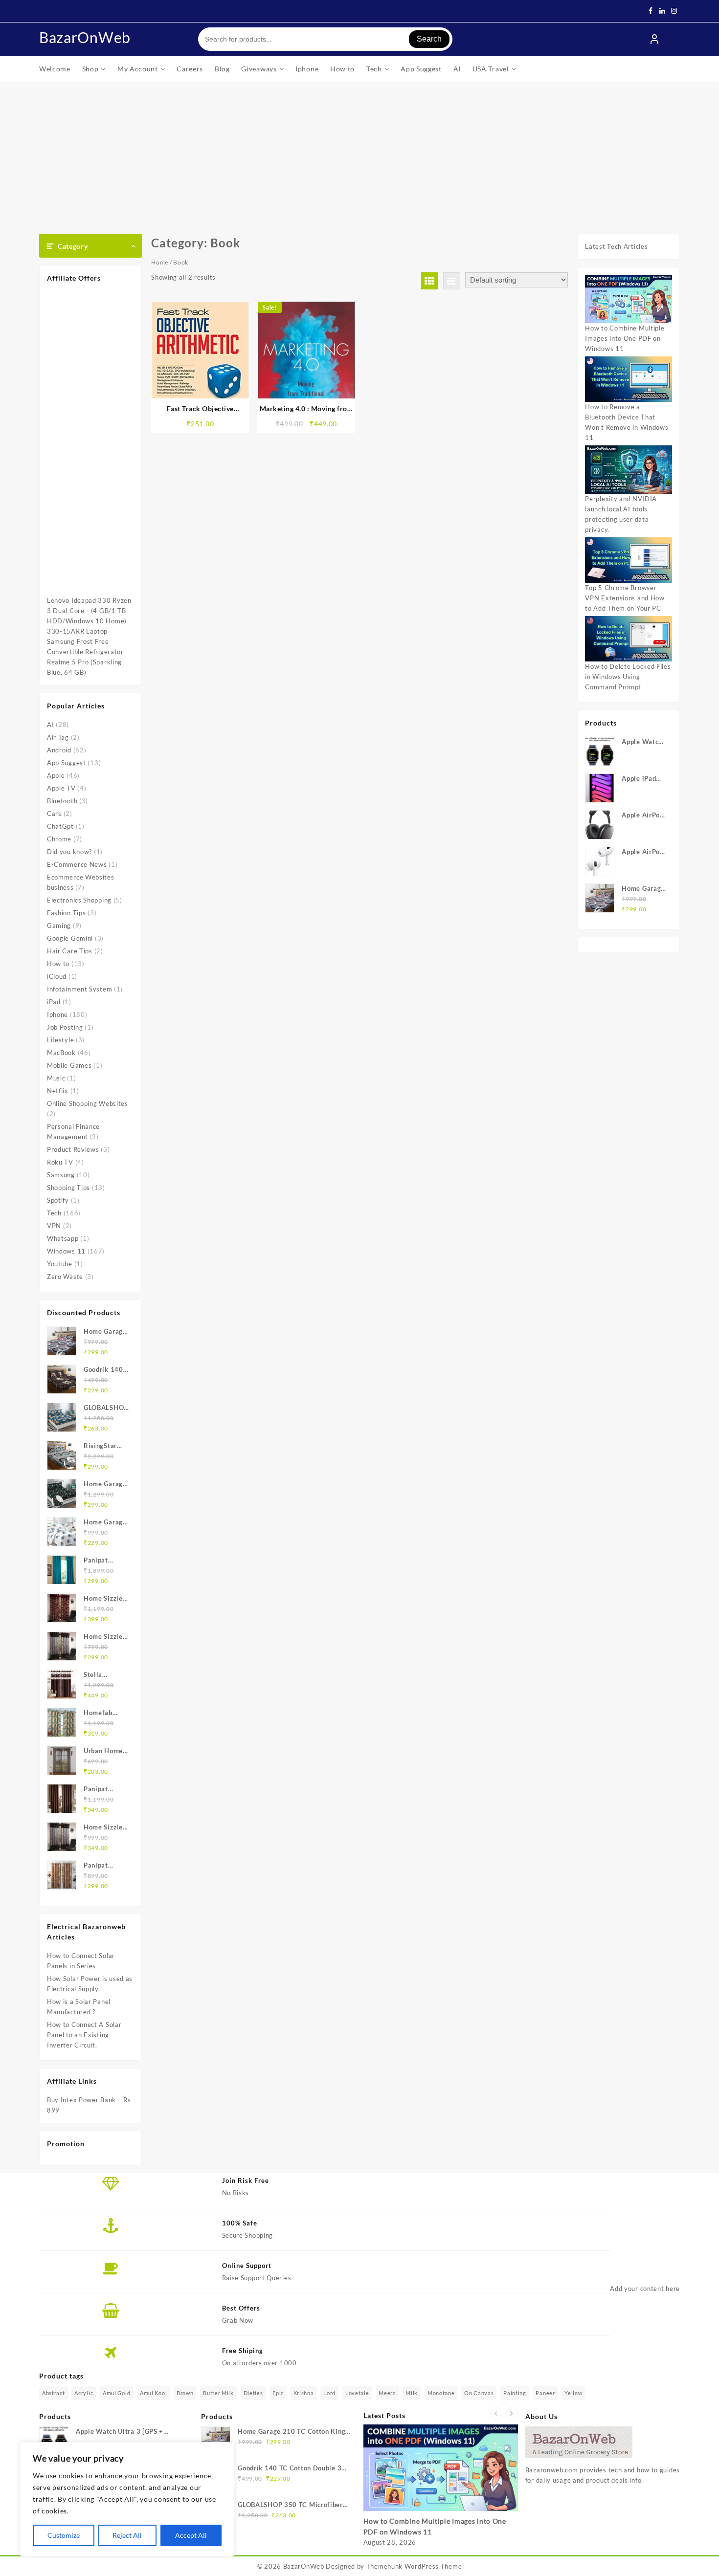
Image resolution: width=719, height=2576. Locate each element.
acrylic (84, 2393)
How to (58, 964)
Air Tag (58, 737)
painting (515, 2393)
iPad (54, 1002)
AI (50, 725)
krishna (304, 2393)
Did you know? (69, 852)
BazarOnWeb (85, 37)
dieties (253, 2393)
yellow (573, 2393)
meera (387, 2393)
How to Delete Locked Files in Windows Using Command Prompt (628, 677)
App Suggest (67, 763)
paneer (545, 2393)
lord (329, 2393)
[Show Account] (654, 39)
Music (56, 1078)
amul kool (153, 2393)
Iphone (57, 1014)
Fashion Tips (66, 913)
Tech (54, 1213)
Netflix (58, 1091)
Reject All (127, 2535)
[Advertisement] (359, 155)
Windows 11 (66, 1251)
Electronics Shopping (79, 900)
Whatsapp (63, 1238)
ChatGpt (60, 826)
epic (278, 2393)
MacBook (61, 1053)
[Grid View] (430, 281)
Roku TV (60, 1162)
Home (160, 262)
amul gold (116, 2393)
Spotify (58, 1200)
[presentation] (496, 2413)
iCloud (57, 976)
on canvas (479, 2393)
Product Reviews (73, 1149)
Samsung (61, 1175)
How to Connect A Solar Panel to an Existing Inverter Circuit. (84, 2035)
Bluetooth (62, 801)
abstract (54, 2393)
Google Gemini (70, 938)
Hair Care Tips (70, 951)
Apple (56, 775)
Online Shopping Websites (88, 1103)
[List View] (452, 281)
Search (429, 39)
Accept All (191, 2535)
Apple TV (61, 788)
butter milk (218, 2393)
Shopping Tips (68, 1188)
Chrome (59, 839)
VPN (54, 1226)
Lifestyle (60, 1040)
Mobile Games (69, 1065)
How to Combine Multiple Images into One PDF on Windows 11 (625, 338)
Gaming (59, 925)
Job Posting (65, 1027)
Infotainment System (79, 989)
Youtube (60, 1264)
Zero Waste (65, 1277)
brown (185, 2393)
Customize (64, 2535)
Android (59, 750)
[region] (127, 2499)
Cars (54, 814)
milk (412, 2393)
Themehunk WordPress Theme (414, 2566)
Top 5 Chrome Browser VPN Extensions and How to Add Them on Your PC (625, 598)
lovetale (357, 2393)
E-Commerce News (77, 864)
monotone (441, 2393)
